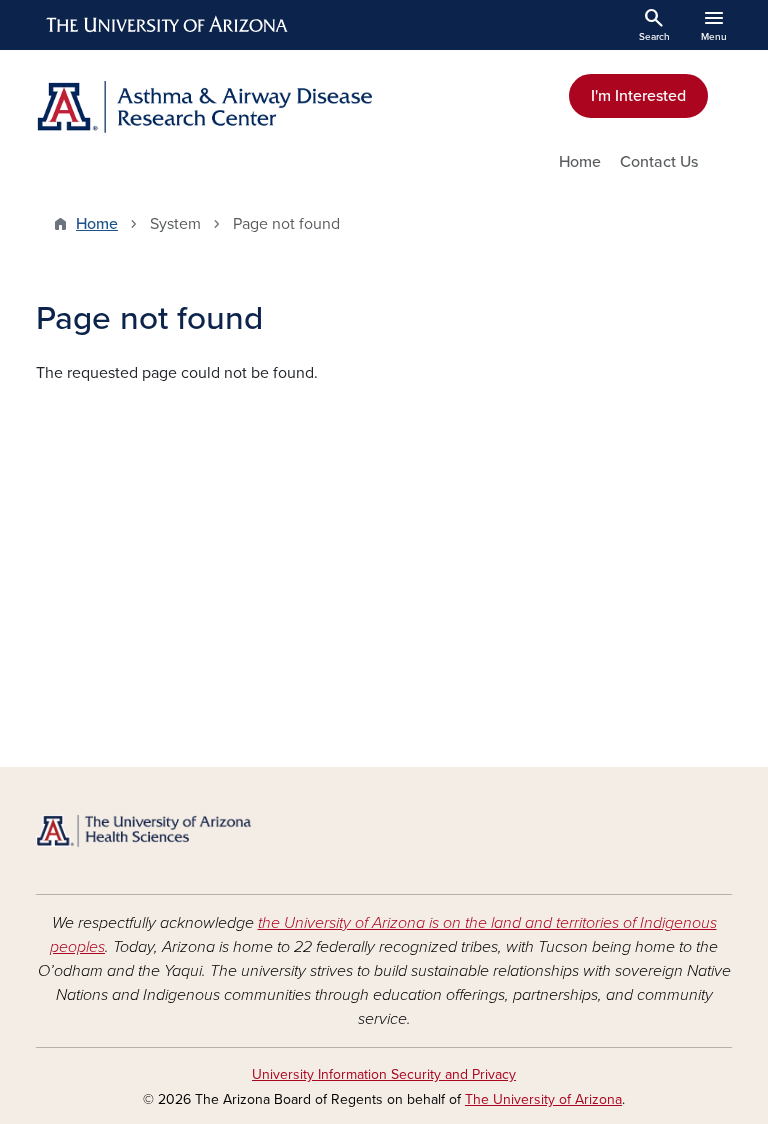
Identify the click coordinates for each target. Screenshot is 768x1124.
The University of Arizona (543, 1099)
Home (580, 162)
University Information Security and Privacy (384, 1074)
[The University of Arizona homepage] (168, 25)
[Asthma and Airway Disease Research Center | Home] (204, 107)
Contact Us (659, 162)
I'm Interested (638, 96)
